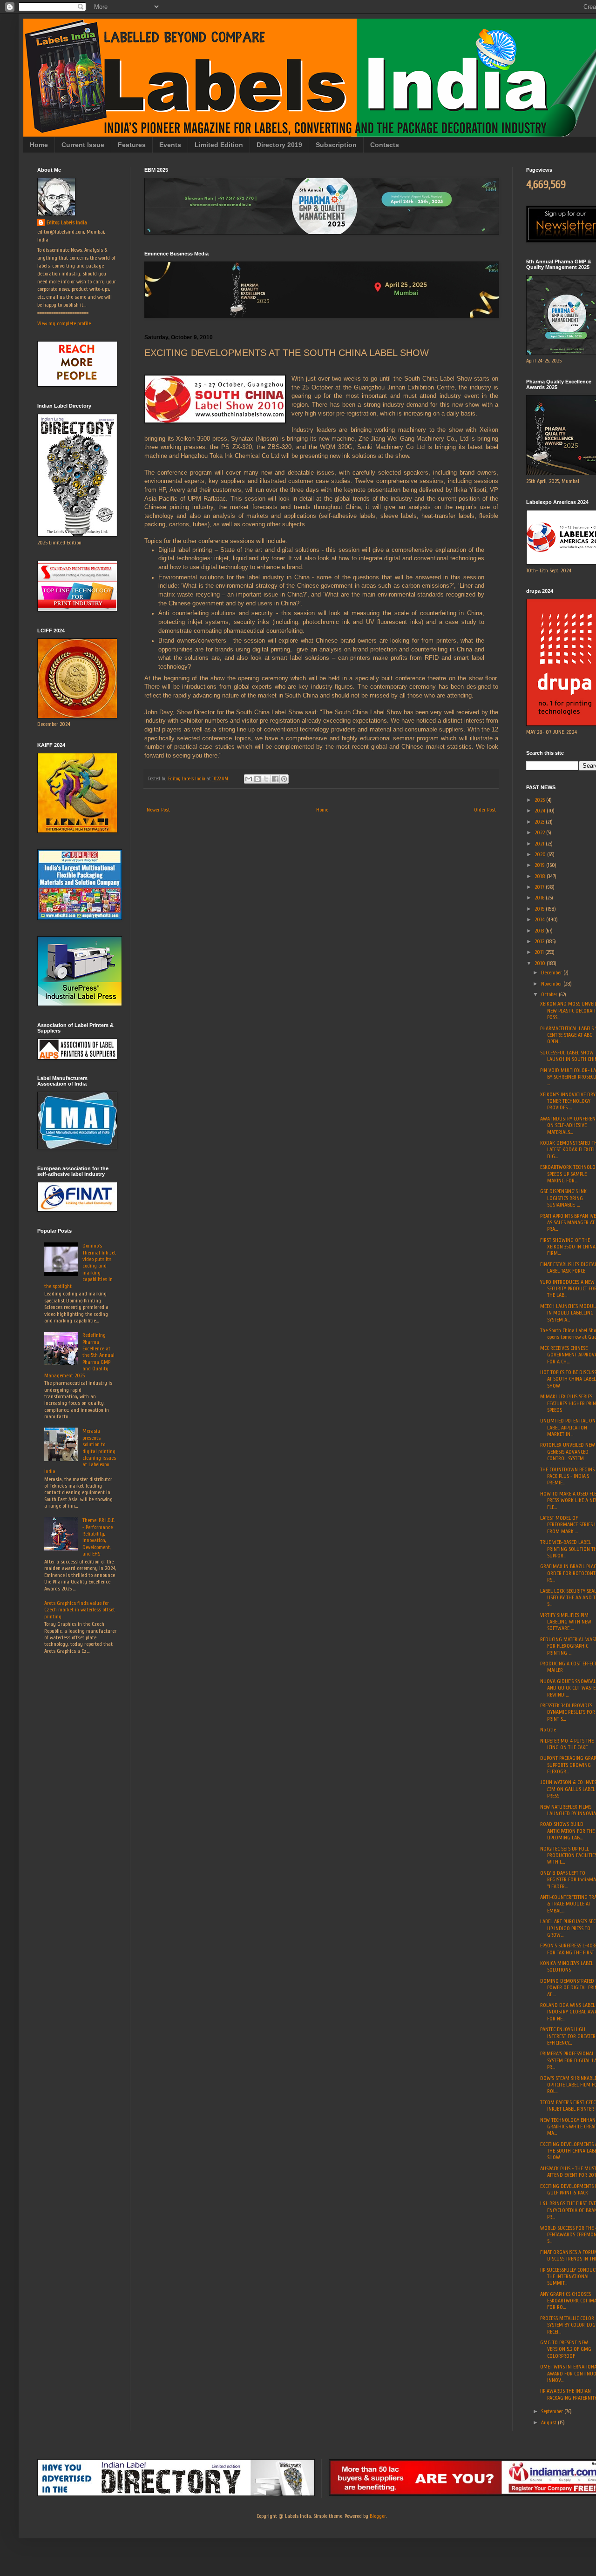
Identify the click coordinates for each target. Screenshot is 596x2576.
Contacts (385, 145)
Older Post (485, 810)
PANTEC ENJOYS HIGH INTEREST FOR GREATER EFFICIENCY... (568, 2036)
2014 (540, 919)
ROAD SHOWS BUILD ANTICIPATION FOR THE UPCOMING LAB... (567, 1831)
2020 (541, 854)
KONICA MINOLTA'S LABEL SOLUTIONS (567, 1966)
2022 (540, 832)
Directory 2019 (279, 145)
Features (132, 145)
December (552, 973)
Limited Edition (219, 145)
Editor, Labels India (67, 222)
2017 (540, 887)
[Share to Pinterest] (284, 779)
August (549, 2422)
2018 (541, 876)
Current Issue (83, 145)
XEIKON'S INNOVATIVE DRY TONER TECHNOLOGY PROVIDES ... (568, 1101)
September (553, 2411)
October (550, 994)
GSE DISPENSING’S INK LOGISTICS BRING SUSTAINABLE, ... (563, 1198)
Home (39, 145)
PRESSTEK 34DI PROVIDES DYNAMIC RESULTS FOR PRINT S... (568, 1712)
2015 (540, 909)
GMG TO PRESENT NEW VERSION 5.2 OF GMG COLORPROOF (566, 2349)
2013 (540, 931)
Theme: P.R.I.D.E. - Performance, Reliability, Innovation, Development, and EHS (99, 1537)
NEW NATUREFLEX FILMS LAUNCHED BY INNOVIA (568, 1810)
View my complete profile (64, 323)
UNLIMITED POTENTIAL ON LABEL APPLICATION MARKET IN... (568, 1427)
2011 (540, 952)
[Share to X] (266, 779)
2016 (540, 898)
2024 (541, 811)
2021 (540, 844)
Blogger (378, 2516)
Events (170, 145)
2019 (540, 865)
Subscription (336, 145)
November (552, 984)
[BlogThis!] (257, 779)
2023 (540, 822)
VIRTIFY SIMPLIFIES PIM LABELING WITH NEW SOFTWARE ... (566, 1622)
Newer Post (158, 810)
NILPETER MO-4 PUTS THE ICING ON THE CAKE (567, 1744)
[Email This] (249, 779)
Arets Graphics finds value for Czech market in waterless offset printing (80, 1610)
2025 (540, 800)
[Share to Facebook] (275, 779)
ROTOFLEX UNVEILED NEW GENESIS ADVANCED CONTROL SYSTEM (568, 1452)
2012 (540, 941)
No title (548, 1730)
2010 (541, 963)
